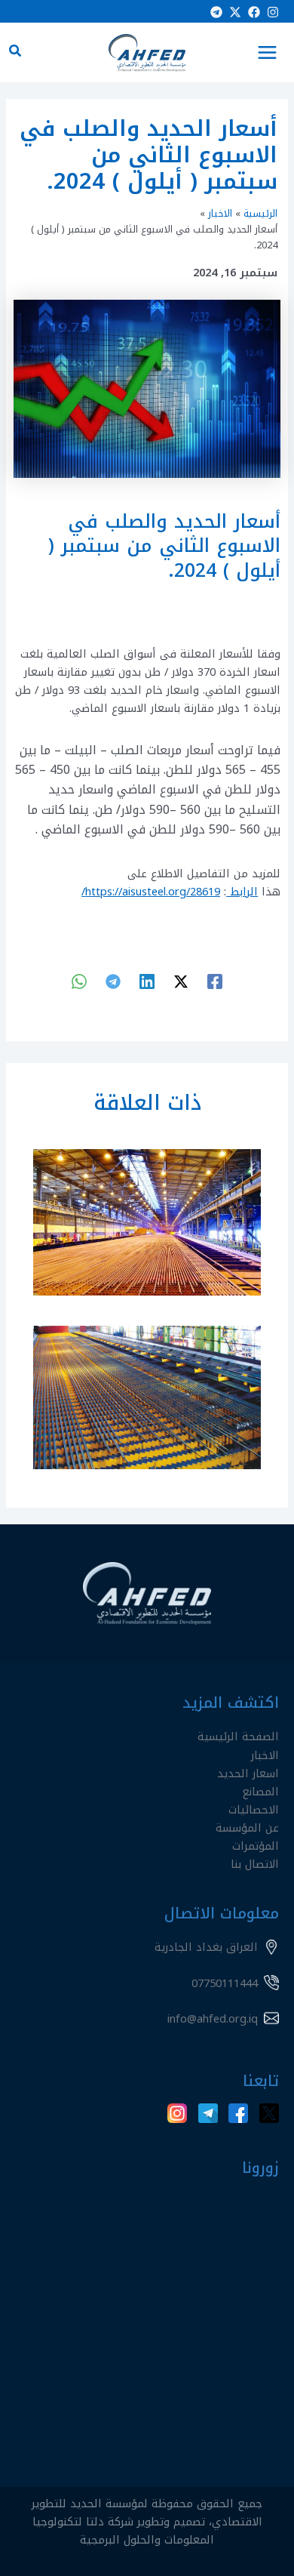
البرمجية (100, 2540)
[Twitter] (235, 12)
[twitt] (181, 981)
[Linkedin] (147, 981)
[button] (14, 53)
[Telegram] (216, 12)
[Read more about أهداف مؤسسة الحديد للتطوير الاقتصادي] (147, 1397)
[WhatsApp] (79, 981)
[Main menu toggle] (267, 52)
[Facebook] (254, 12)
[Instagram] (273, 12)
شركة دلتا (110, 2522)
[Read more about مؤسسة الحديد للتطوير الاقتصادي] (147, 1222)
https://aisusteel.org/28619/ (151, 892)
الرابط (242, 892)
